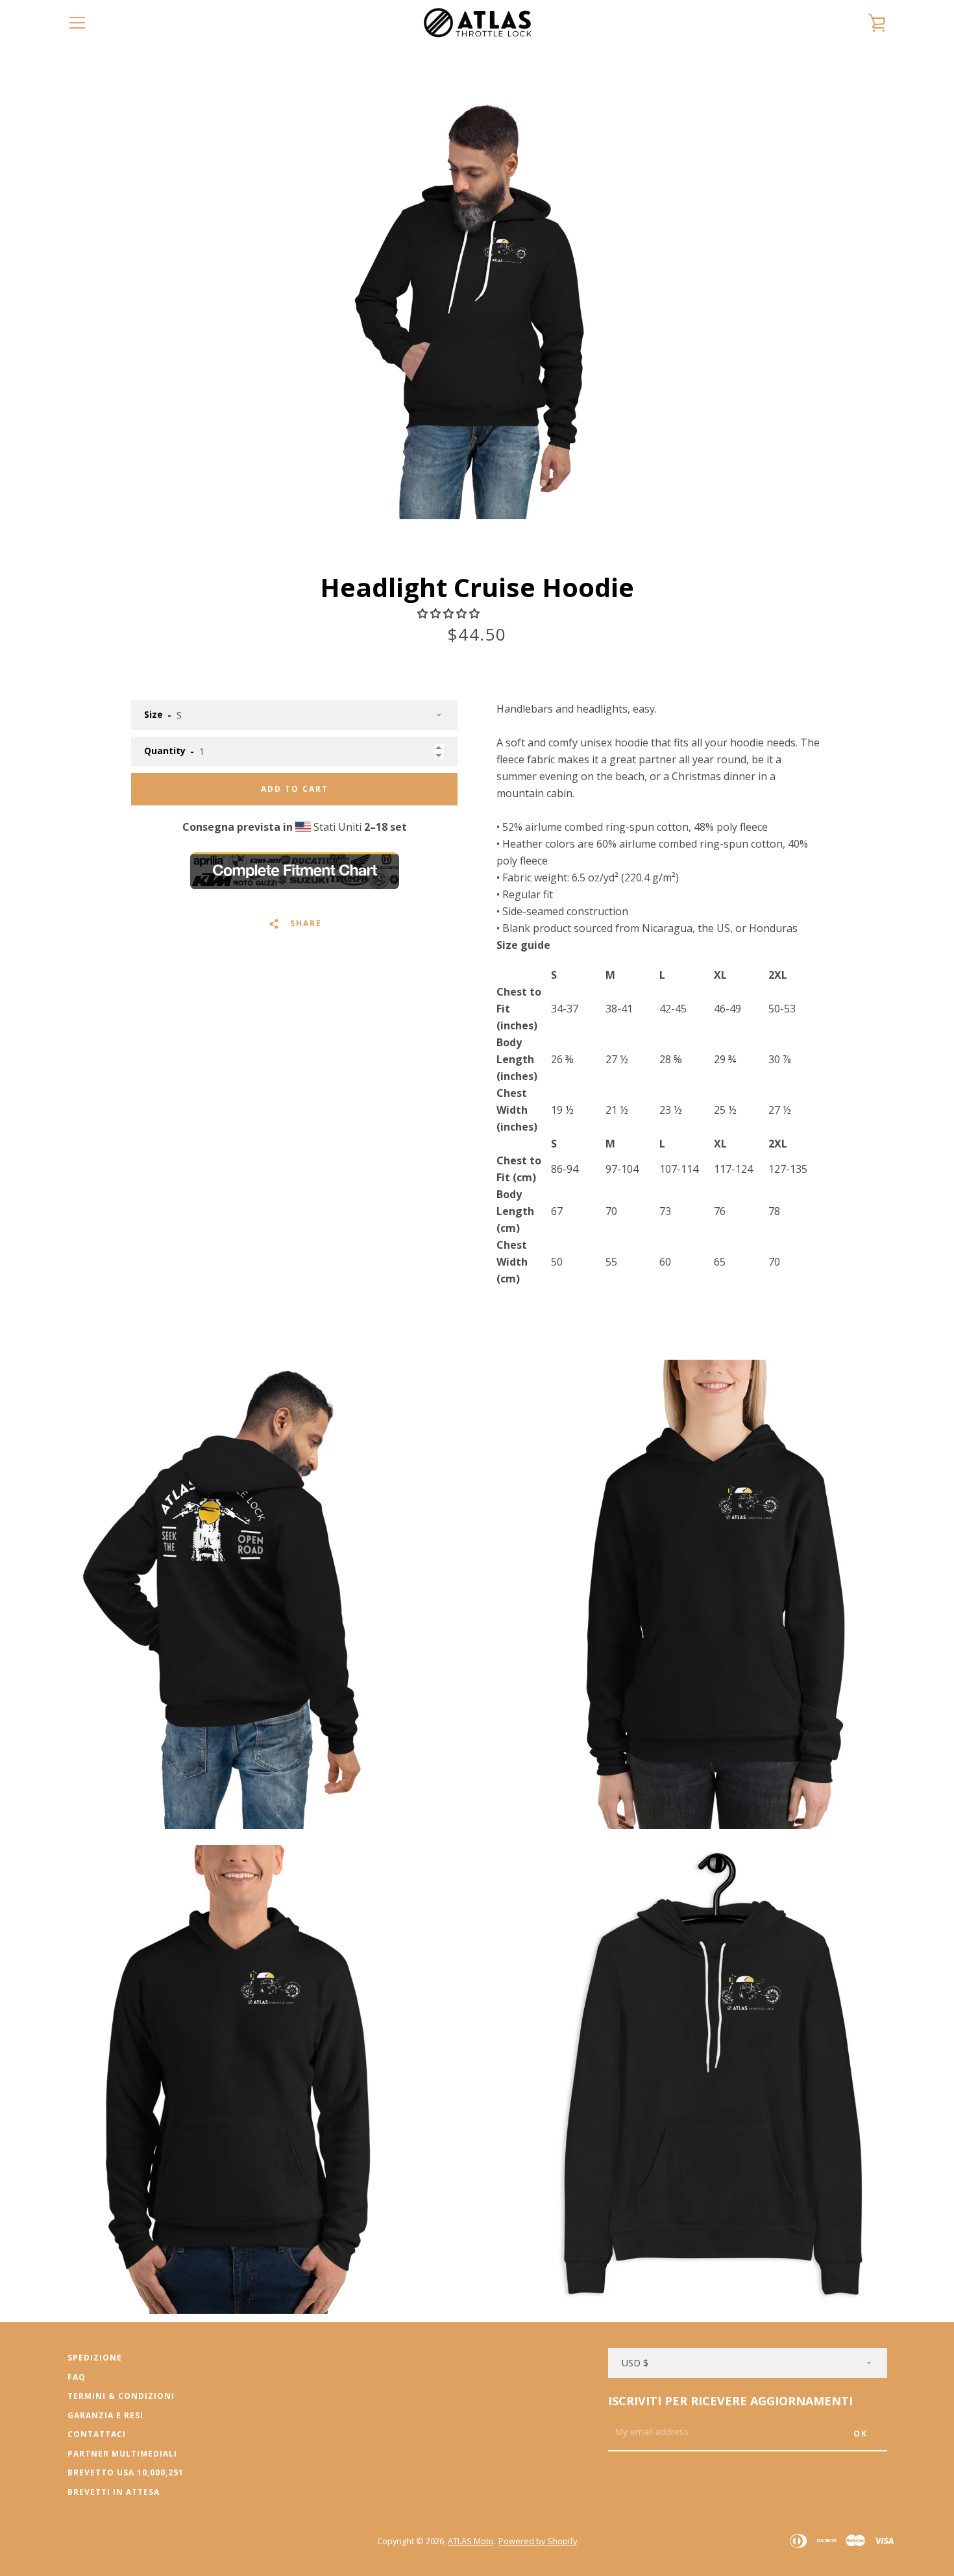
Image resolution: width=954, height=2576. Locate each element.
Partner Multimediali (122, 2454)
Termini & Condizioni (121, 2396)
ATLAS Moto (471, 2541)
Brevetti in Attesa (114, 2492)
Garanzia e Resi (105, 2415)
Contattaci (97, 2434)
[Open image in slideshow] (477, 308)
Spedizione (95, 2358)
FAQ (77, 2377)
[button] (450, 613)
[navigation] (77, 23)
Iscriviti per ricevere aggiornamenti (730, 2401)
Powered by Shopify (538, 2541)
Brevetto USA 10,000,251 (126, 2472)
